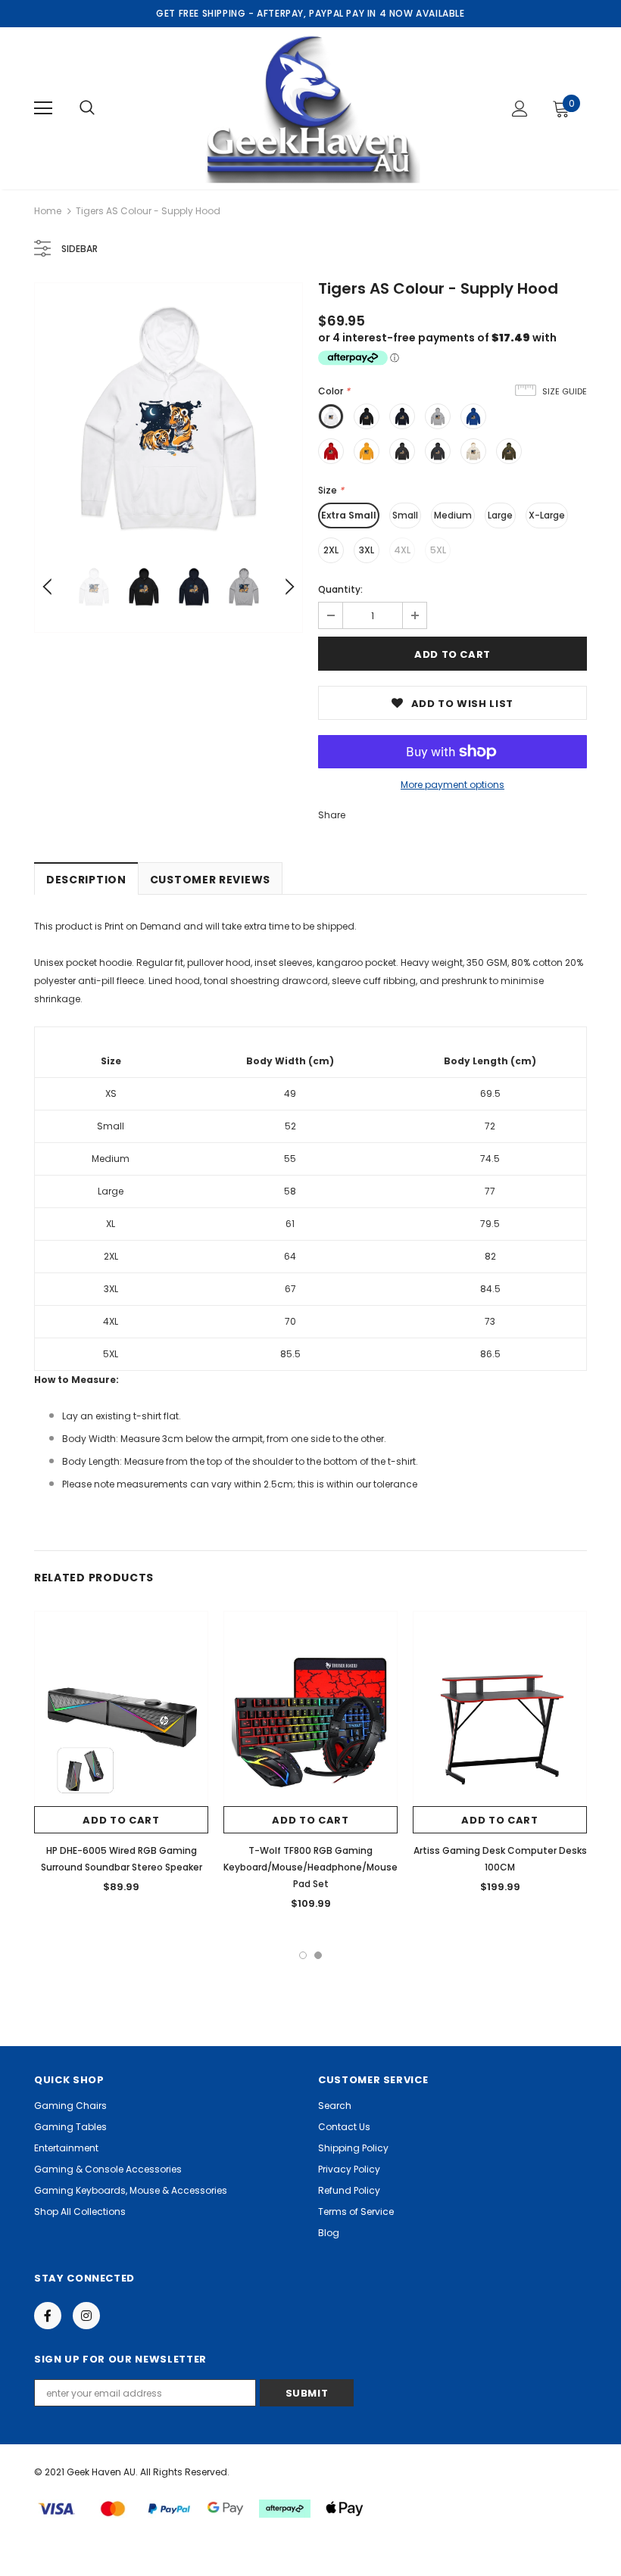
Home (48, 211)
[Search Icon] (87, 108)
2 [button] (318, 1955)
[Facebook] (48, 2316)
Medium (453, 515)
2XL (331, 550)
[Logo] (309, 107)
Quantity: (340, 589)
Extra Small (349, 515)
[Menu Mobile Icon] (43, 108)
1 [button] (303, 1955)
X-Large (547, 515)
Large (500, 515)
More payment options (452, 785)
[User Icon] (520, 109)
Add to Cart (121, 1820)
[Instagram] (86, 2316)
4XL (402, 550)
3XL (367, 550)
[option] (169, 417)
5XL (438, 550)
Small (405, 515)
